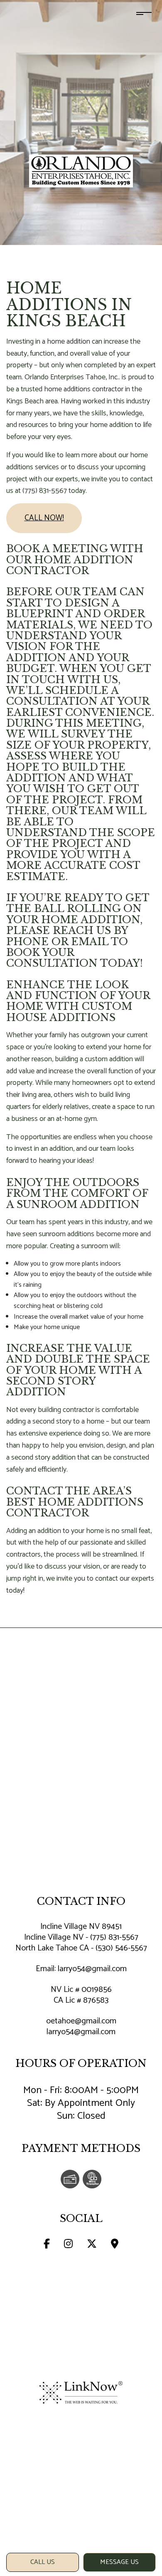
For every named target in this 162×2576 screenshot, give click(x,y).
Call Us (43, 2562)
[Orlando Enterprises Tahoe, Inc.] (81, 170)
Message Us (119, 2562)
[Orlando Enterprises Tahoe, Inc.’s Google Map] (115, 2245)
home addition (69, 342)
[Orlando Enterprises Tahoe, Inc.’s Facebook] (47, 2245)
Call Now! (44, 518)
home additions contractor (84, 389)
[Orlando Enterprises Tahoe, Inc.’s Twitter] (92, 2245)
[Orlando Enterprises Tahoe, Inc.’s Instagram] (68, 2245)
